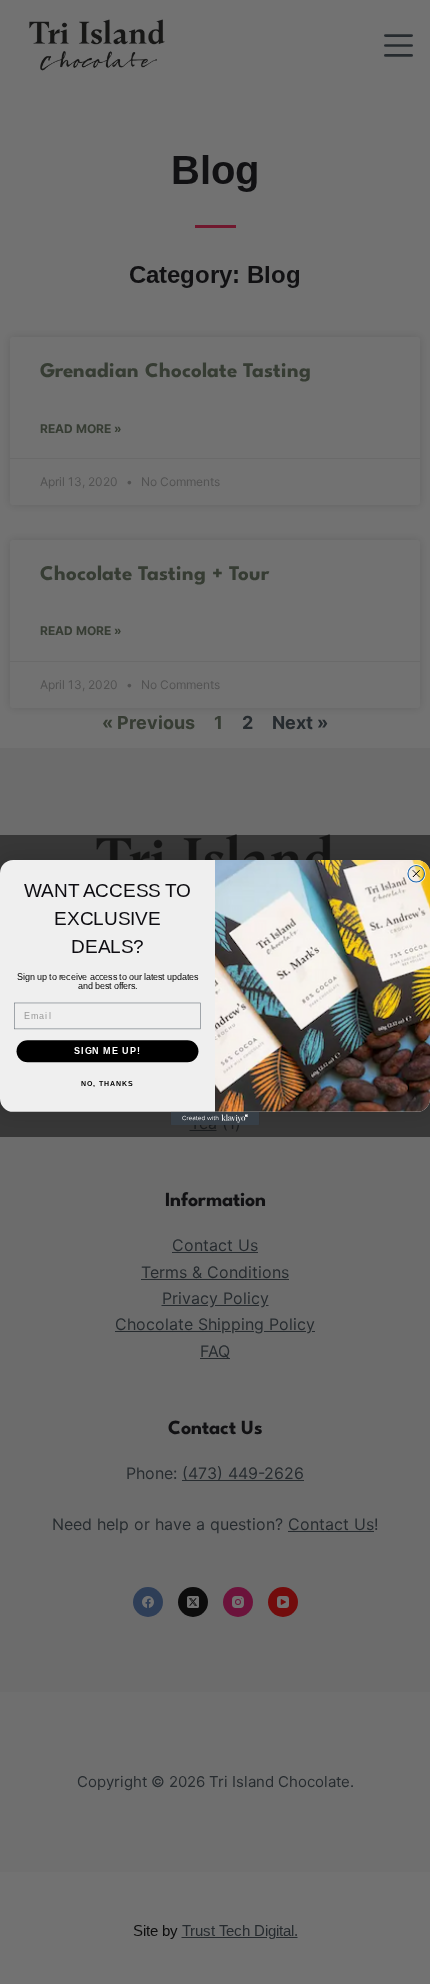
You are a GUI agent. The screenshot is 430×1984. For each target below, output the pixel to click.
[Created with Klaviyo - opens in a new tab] (215, 1117)
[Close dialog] (416, 873)
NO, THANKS (107, 1084)
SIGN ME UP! (107, 1050)
